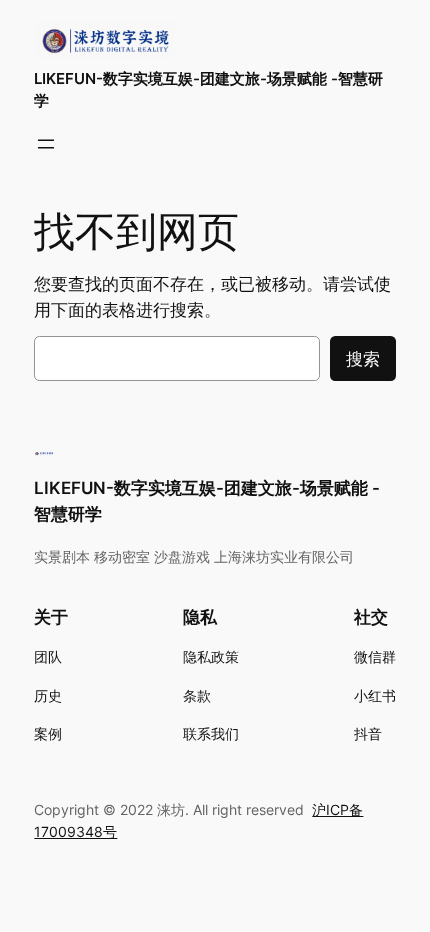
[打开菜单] (46, 144)
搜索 (363, 359)
